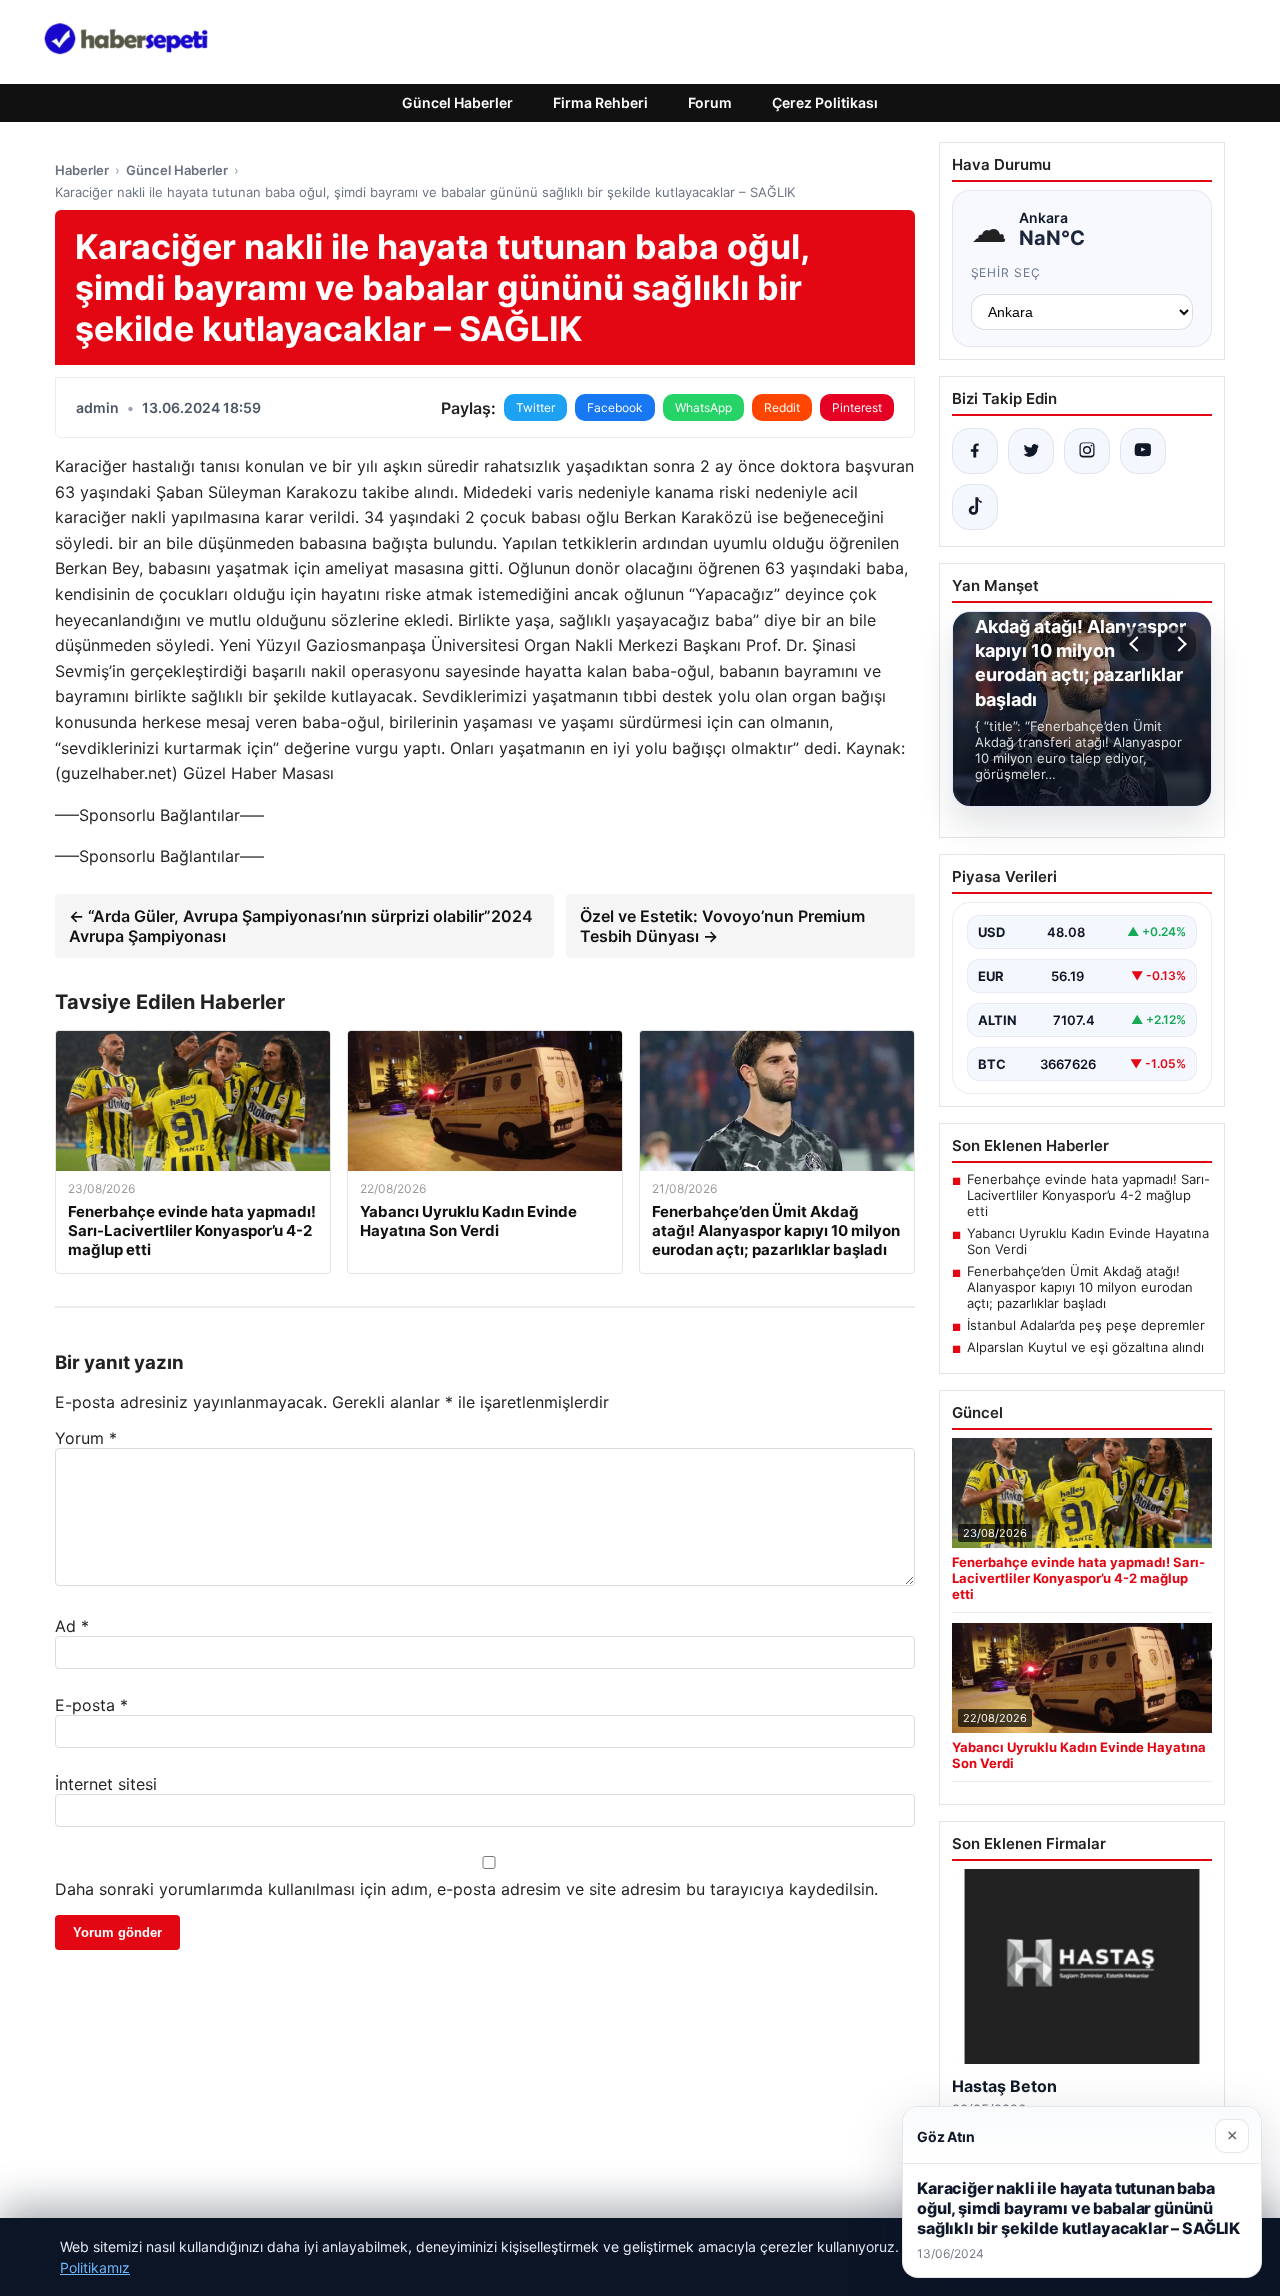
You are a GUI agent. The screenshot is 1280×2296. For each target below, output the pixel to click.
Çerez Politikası (825, 102)
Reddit (782, 407)
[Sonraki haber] (1179, 644)
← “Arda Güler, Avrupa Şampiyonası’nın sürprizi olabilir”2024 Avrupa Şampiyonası (301, 926)
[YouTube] (1143, 451)
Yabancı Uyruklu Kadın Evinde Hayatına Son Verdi (1088, 1241)
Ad (72, 1626)
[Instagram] (1087, 451)
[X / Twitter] (1031, 451)
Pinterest (857, 407)
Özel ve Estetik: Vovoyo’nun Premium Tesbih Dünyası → (722, 926)
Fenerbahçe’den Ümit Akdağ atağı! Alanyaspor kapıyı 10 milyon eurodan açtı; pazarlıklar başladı (1080, 1287)
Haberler (82, 170)
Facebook (615, 407)
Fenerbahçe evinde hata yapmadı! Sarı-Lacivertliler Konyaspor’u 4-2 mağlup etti (1088, 1195)
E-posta (91, 1705)
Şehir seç (1006, 272)
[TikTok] (975, 507)
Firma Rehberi (600, 102)
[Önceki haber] (1137, 644)
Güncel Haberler (457, 102)
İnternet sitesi (106, 1784)
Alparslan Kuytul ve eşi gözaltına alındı (1085, 1347)
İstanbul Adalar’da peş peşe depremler (1086, 1325)
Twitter (535, 407)
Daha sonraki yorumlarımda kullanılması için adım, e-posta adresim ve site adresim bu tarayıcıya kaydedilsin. (466, 1889)
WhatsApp (703, 407)
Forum (710, 102)
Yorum (86, 1438)
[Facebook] (975, 451)
